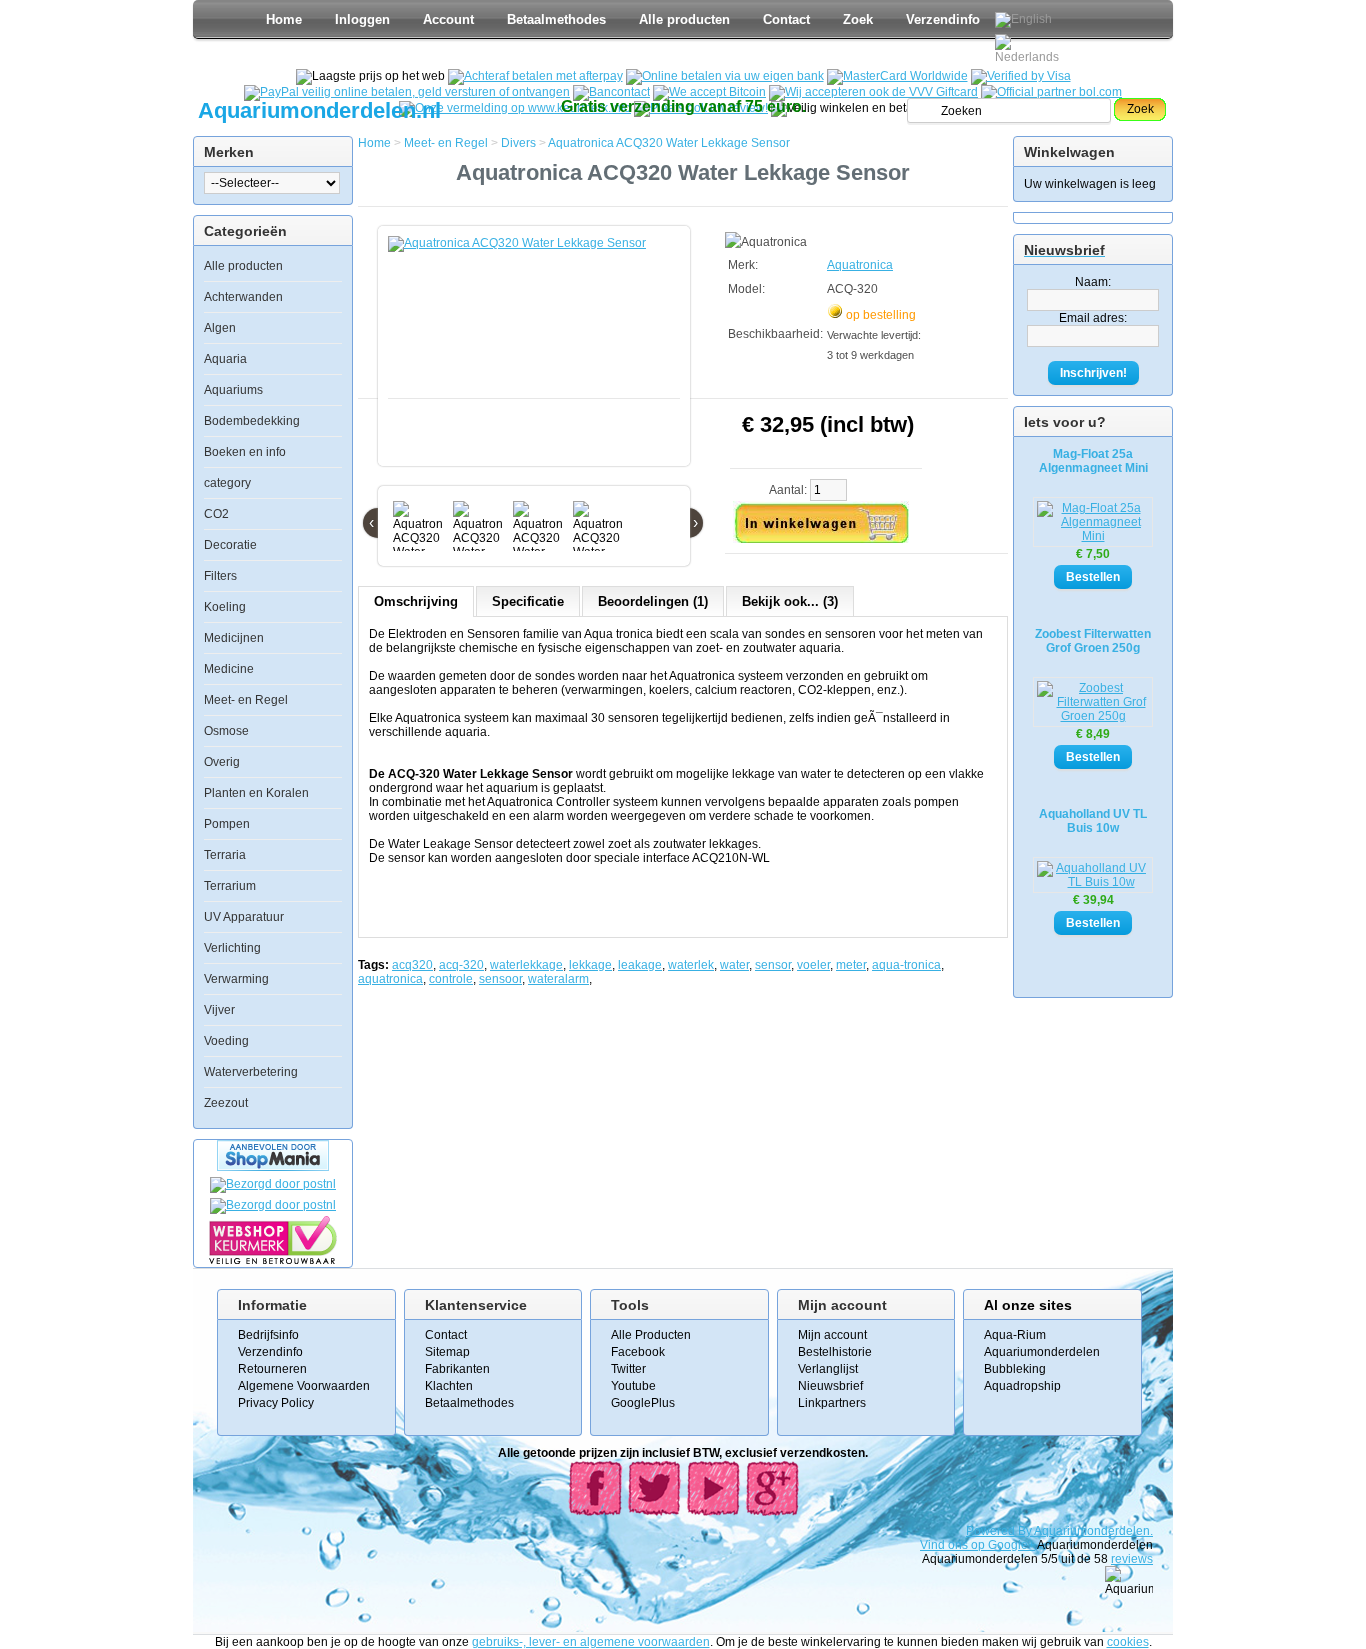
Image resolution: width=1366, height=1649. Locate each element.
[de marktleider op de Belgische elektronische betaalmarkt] (611, 92)
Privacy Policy (276, 1403)
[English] (1023, 20)
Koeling (225, 607)
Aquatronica (860, 265)
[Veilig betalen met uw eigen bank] (273, 1205)
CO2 (216, 514)
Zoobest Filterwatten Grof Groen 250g (1093, 641)
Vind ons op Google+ (977, 1545)
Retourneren (272, 1369)
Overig (222, 762)
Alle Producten (651, 1335)
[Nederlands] (1030, 49)
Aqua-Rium (1015, 1335)
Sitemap (447, 1352)
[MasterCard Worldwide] (897, 76)
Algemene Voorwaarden (304, 1386)
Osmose (226, 731)
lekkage (590, 965)
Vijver (219, 1010)
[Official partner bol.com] (1051, 92)
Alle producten (684, 19)
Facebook (638, 1352)
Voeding (226, 1041)
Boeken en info (245, 452)
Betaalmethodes (556, 19)
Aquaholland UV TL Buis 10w (1093, 821)
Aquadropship (1022, 1386)
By (1026, 1531)
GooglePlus (643, 1403)
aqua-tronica (906, 965)
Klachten (449, 1386)
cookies (1128, 1642)
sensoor (500, 979)
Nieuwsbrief (830, 1386)
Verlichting (232, 948)
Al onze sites (1028, 1305)
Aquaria (225, 359)
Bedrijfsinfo (268, 1335)
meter (851, 965)
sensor (773, 965)
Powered (992, 1531)
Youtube (633, 1386)
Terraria (225, 855)
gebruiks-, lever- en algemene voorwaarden (591, 1642)
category (227, 483)
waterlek (691, 965)
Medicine (229, 669)
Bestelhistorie (835, 1352)
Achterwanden (243, 297)
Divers (518, 143)
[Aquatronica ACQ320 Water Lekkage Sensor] (538, 356)
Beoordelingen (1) (653, 601)
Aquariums (233, 390)
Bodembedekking (252, 421)
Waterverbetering (251, 1072)
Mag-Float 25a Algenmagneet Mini (1093, 461)
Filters (220, 576)
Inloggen (362, 19)
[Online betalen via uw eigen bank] (725, 76)
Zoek (858, 19)
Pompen (227, 824)
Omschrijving (416, 601)
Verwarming (236, 979)
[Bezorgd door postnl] (273, 1184)
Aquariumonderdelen (1042, 1352)
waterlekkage (526, 965)
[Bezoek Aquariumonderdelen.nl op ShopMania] (273, 1167)
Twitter (628, 1369)
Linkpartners (832, 1403)
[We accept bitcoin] (709, 92)
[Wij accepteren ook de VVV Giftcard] (873, 92)
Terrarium (230, 886)
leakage (640, 965)
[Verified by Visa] (1021, 76)
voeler (813, 965)
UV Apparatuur (244, 917)
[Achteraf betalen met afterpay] (535, 76)
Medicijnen (234, 638)
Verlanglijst (828, 1369)
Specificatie (528, 601)
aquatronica (390, 979)
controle (451, 979)
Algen (220, 328)
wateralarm (558, 979)
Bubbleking (1015, 1369)
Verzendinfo (943, 19)
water (734, 965)
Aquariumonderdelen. (1093, 1531)
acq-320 (461, 965)
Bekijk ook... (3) (790, 601)
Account (448, 19)
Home (284, 19)
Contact (786, 19)
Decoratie (230, 545)
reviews (1132, 1559)
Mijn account (832, 1335)
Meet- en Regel (246, 700)
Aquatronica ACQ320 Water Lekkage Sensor (669, 143)
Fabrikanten (457, 1369)
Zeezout (226, 1103)
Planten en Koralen (256, 793)
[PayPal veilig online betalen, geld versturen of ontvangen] (407, 92)
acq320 (412, 965)
